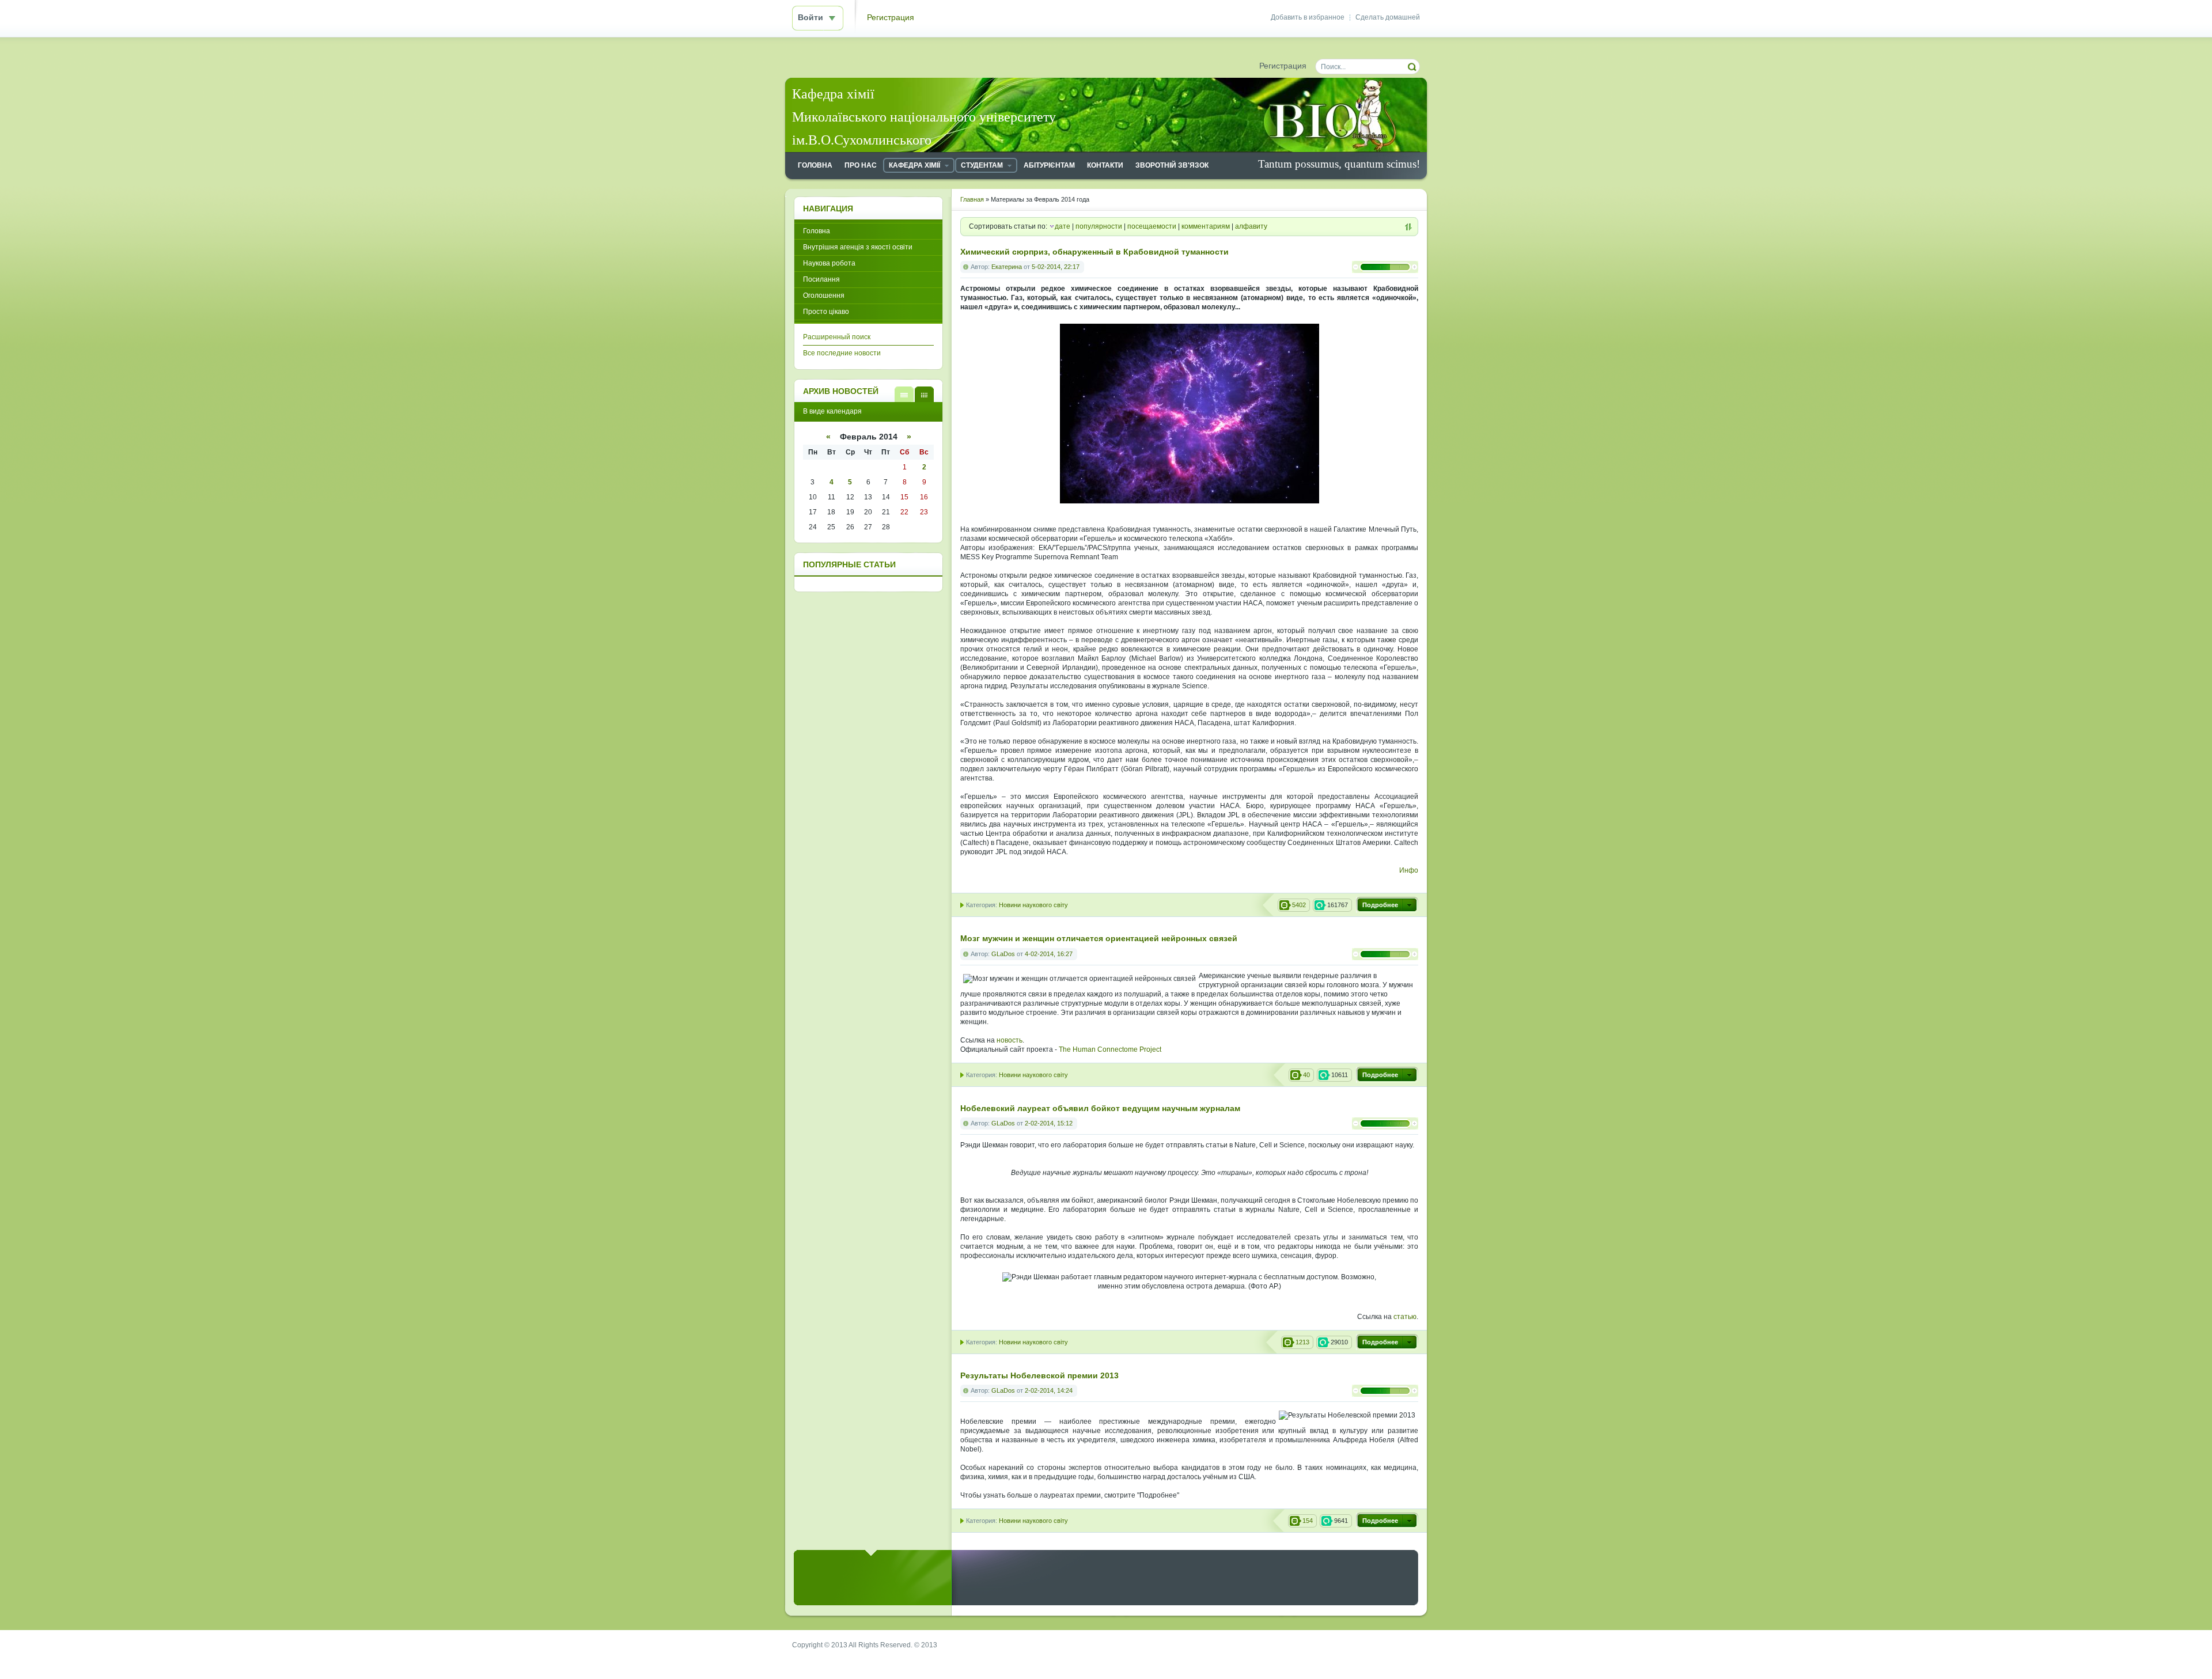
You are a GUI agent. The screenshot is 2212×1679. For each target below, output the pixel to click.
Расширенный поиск (837, 337)
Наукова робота (829, 263)
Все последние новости (842, 353)
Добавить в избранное (1308, 17)
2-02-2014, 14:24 (1049, 1390)
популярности (1099, 226)
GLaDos (1003, 954)
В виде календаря (924, 394)
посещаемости (1152, 226)
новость (1010, 1040)
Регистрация (891, 18)
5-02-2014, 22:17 (1056, 267)
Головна (817, 231)
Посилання (821, 279)
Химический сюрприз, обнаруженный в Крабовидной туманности (1094, 252)
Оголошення (824, 295)
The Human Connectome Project (1110, 1049)
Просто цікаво (826, 312)
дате (1063, 226)
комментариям (1206, 226)
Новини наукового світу (1033, 905)
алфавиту (1251, 226)
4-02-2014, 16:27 (1049, 954)
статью (1405, 1317)
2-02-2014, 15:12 (1049, 1123)
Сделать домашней (1388, 17)
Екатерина (1007, 267)
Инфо (1409, 870)
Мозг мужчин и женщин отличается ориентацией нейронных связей (1099, 939)
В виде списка (904, 394)
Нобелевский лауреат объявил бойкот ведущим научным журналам (1100, 1108)
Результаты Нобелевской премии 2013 (1039, 1376)
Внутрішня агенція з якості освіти (858, 247)
